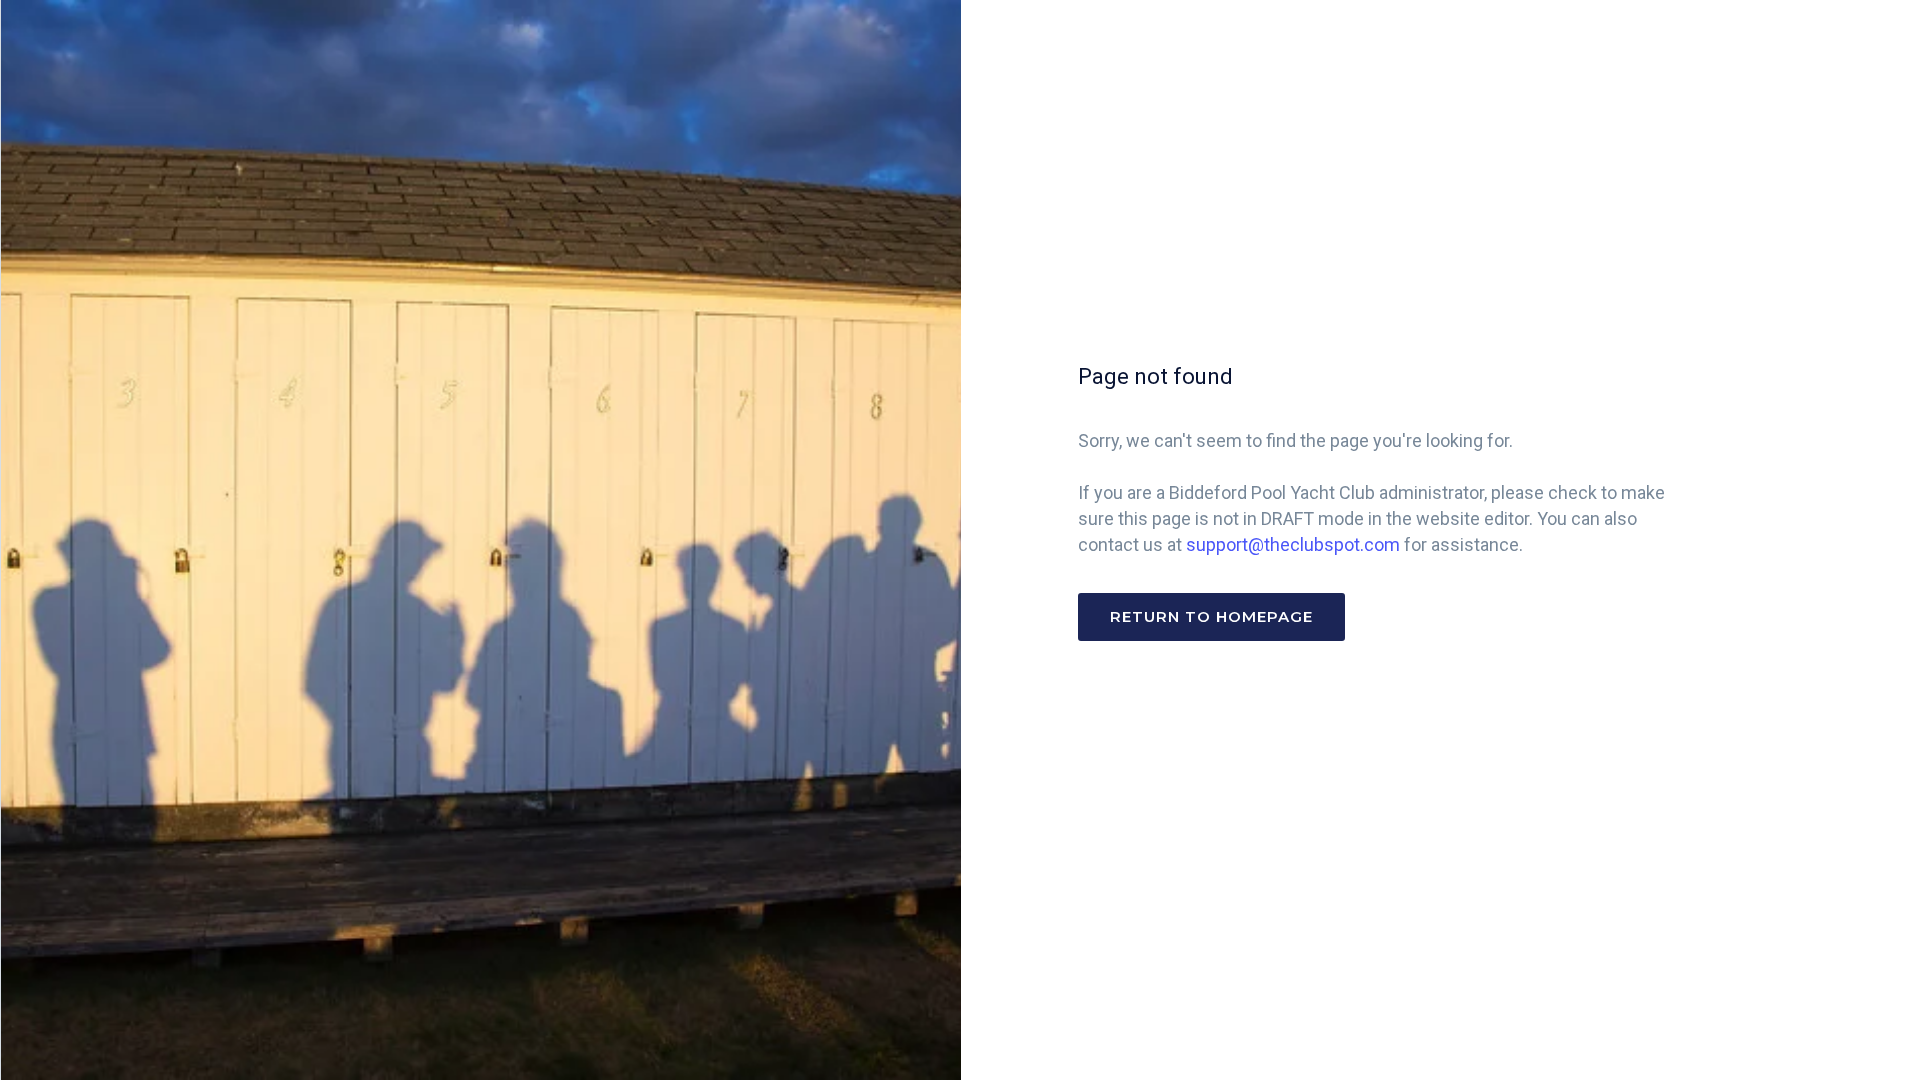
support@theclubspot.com (1293, 544)
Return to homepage (1211, 616)
